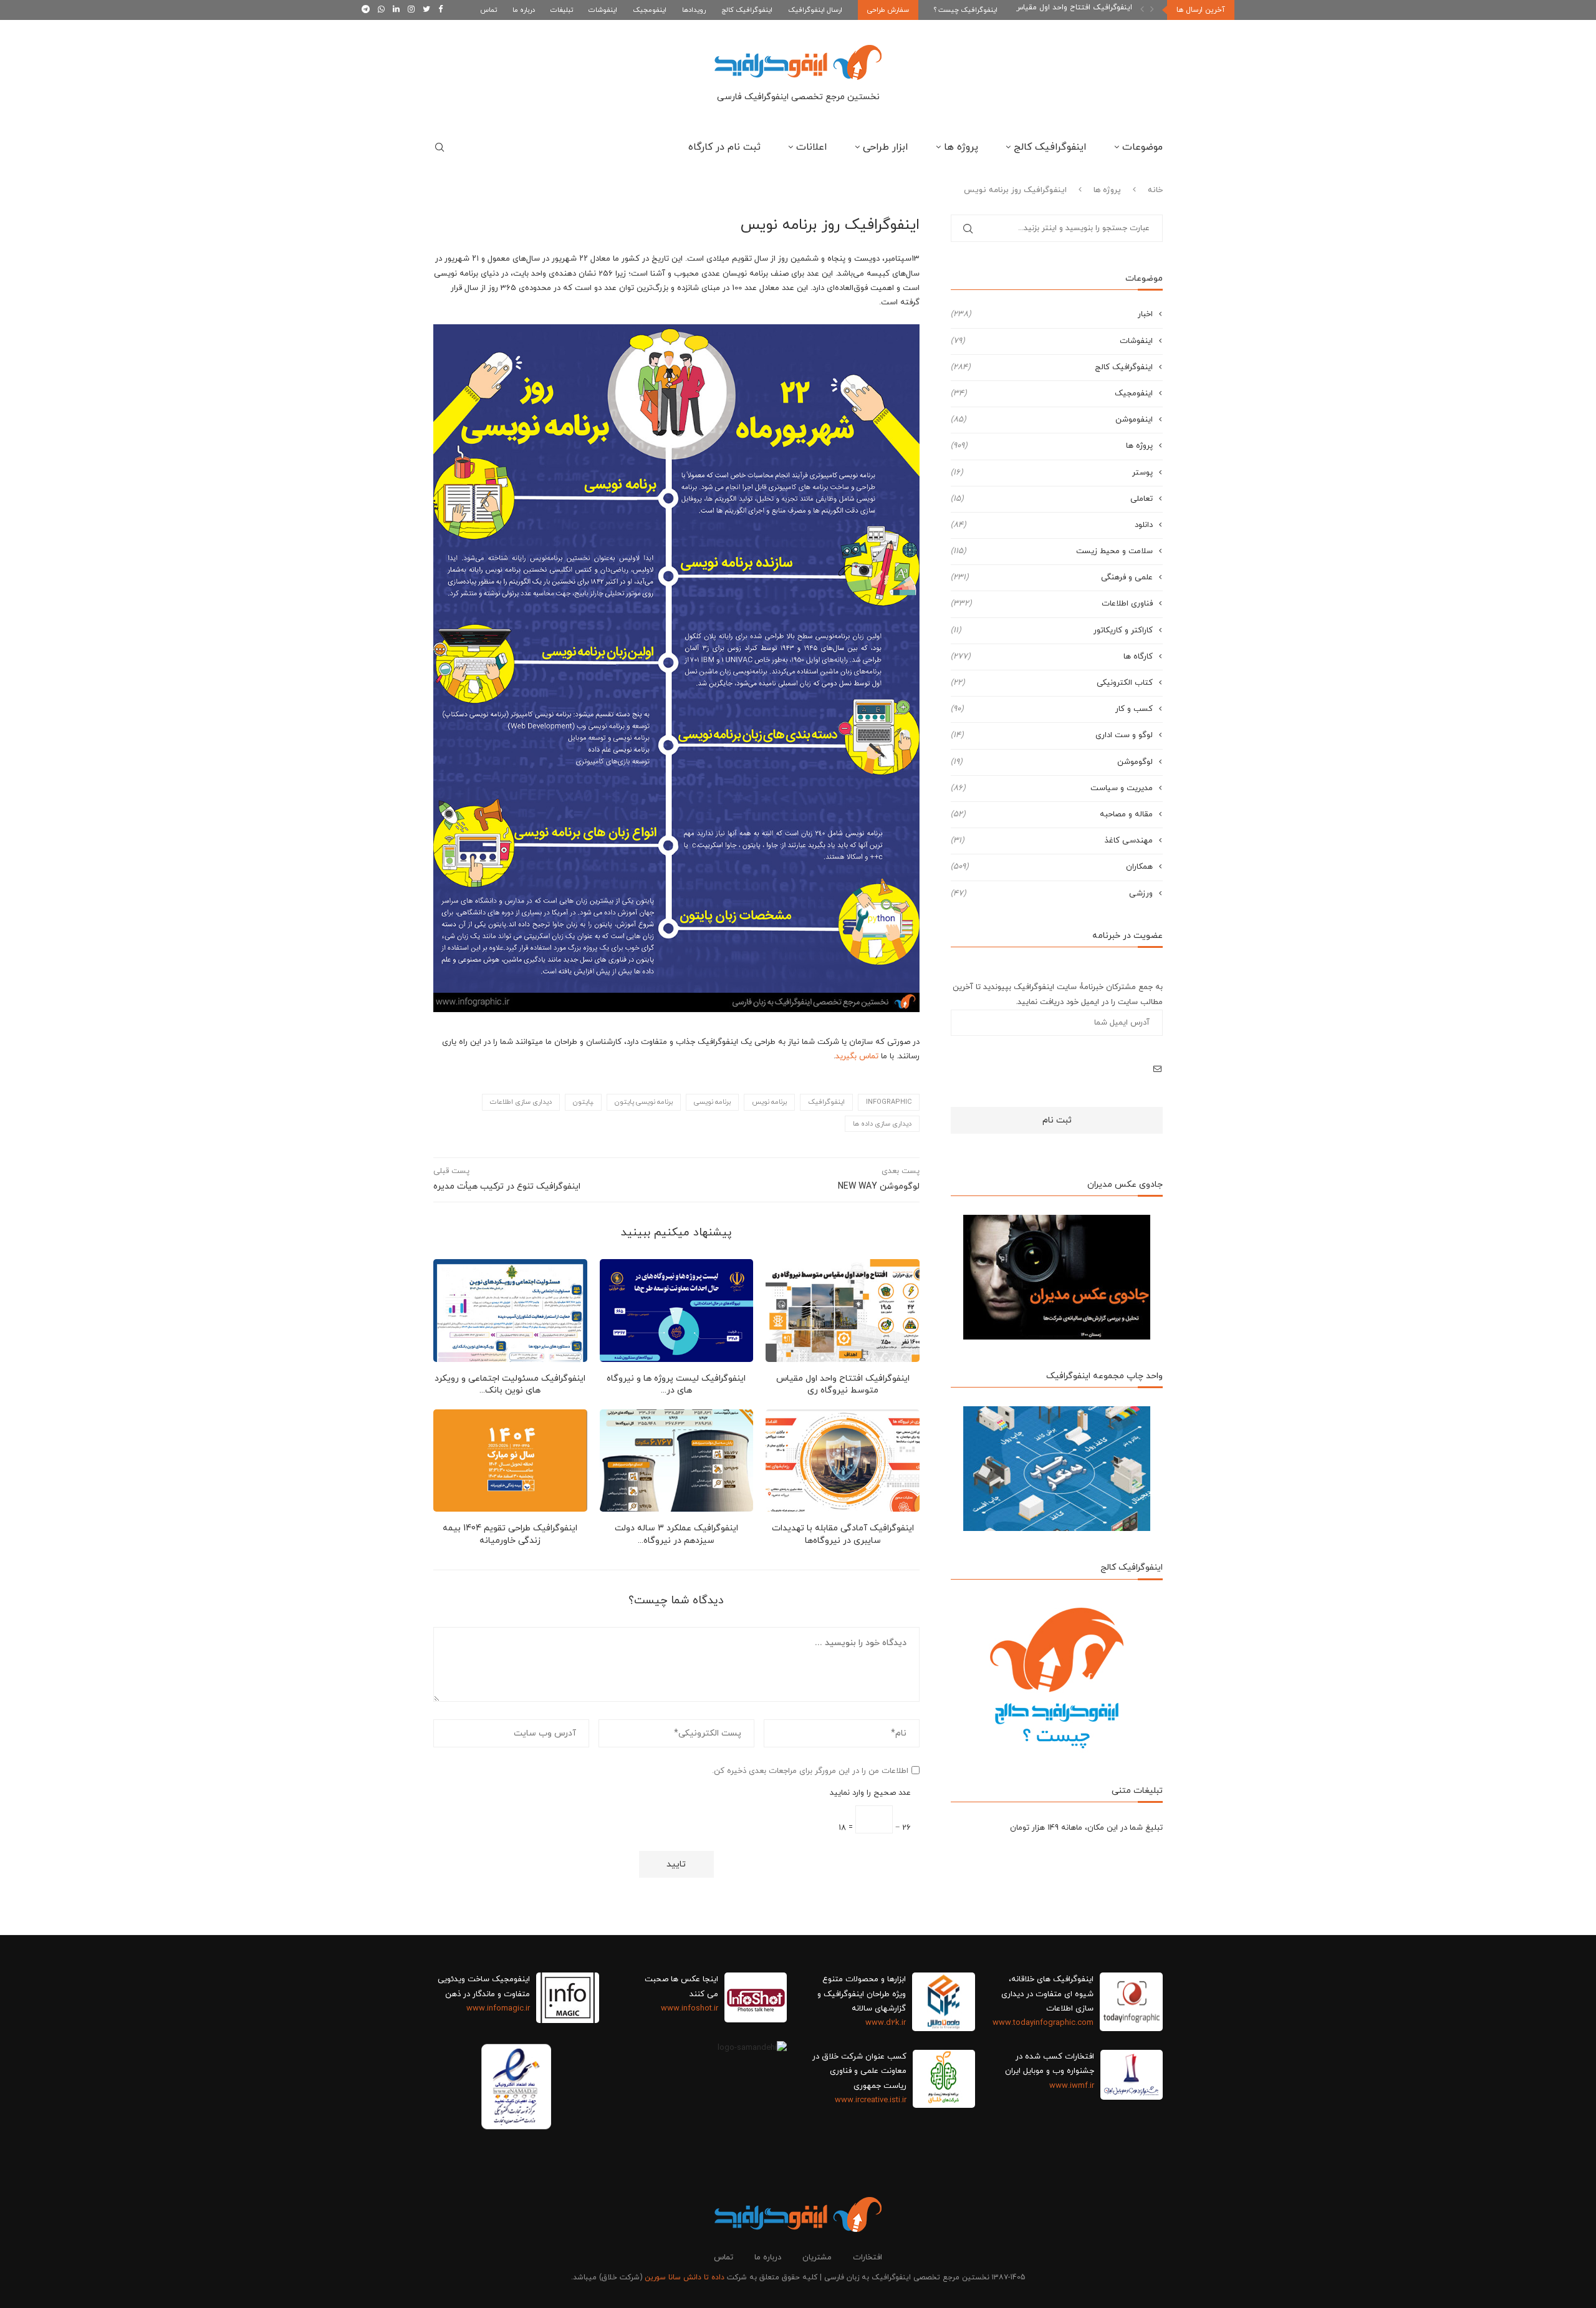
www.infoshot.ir (690, 2009)
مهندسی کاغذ (1052, 841)
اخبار (1052, 314)
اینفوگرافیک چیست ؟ (966, 10)
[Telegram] (366, 10)
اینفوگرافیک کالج (747, 10)
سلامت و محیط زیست (1052, 551)
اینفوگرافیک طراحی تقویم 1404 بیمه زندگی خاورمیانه (510, 1534)
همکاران (1052, 867)
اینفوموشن (1052, 420)
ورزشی (1052, 894)
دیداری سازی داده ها (882, 1124)
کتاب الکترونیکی (1052, 683)
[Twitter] (426, 10)
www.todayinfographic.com (1043, 2023)
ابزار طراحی (886, 147)
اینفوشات (603, 10)
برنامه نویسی (712, 1102)
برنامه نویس (769, 1102)
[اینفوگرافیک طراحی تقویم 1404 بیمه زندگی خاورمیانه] (510, 1461)
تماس (488, 10)
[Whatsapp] (381, 10)
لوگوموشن (1052, 762)
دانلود (1052, 525)
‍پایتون (583, 1102)
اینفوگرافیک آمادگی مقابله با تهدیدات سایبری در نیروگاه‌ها (843, 1534)
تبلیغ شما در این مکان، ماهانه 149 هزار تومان (1086, 1828)
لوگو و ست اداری (1052, 735)
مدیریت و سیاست (1052, 788)
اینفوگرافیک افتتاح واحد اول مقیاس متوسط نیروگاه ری (843, 1385)
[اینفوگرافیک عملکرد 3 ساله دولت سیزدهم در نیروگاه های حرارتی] (677, 1461)
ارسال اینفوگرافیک (815, 10)
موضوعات (1142, 147)
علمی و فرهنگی (1052, 577)
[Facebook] (440, 10)
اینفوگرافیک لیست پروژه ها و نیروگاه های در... (676, 1385)
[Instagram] (411, 10)
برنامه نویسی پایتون (644, 1102)
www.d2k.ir (886, 2023)
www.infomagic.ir (498, 2009)
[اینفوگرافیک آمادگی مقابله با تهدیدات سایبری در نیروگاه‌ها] (843, 1461)
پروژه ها (961, 147)
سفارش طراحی (888, 10)
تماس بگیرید (857, 1056)
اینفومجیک (650, 10)
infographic (889, 1102)
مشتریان (817, 2257)
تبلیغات (562, 10)
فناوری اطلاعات (1052, 604)
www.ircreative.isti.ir (871, 2100)
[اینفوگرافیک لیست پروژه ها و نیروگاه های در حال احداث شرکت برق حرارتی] (677, 1310)
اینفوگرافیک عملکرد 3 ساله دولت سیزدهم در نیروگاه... (676, 1534)
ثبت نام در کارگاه (724, 147)
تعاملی (1052, 499)
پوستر (1052, 473)
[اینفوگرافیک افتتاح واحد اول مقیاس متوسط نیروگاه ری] (843, 1310)
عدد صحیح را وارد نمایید (870, 1793)
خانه (1155, 190)
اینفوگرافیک (826, 1102)
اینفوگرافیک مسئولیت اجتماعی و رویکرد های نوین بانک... (510, 1385)
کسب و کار (1052, 709)
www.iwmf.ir (1072, 2086)
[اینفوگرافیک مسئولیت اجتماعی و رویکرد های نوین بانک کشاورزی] (510, 1310)
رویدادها (694, 10)
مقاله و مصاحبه (1052, 814)
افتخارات (868, 2257)
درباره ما (524, 10)
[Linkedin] (396, 10)
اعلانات (812, 147)
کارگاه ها (1052, 657)
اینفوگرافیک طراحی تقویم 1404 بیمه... (1070, 10)
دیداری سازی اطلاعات (521, 1102)
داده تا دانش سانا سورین (685, 2277)
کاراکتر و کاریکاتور (1052, 630)
